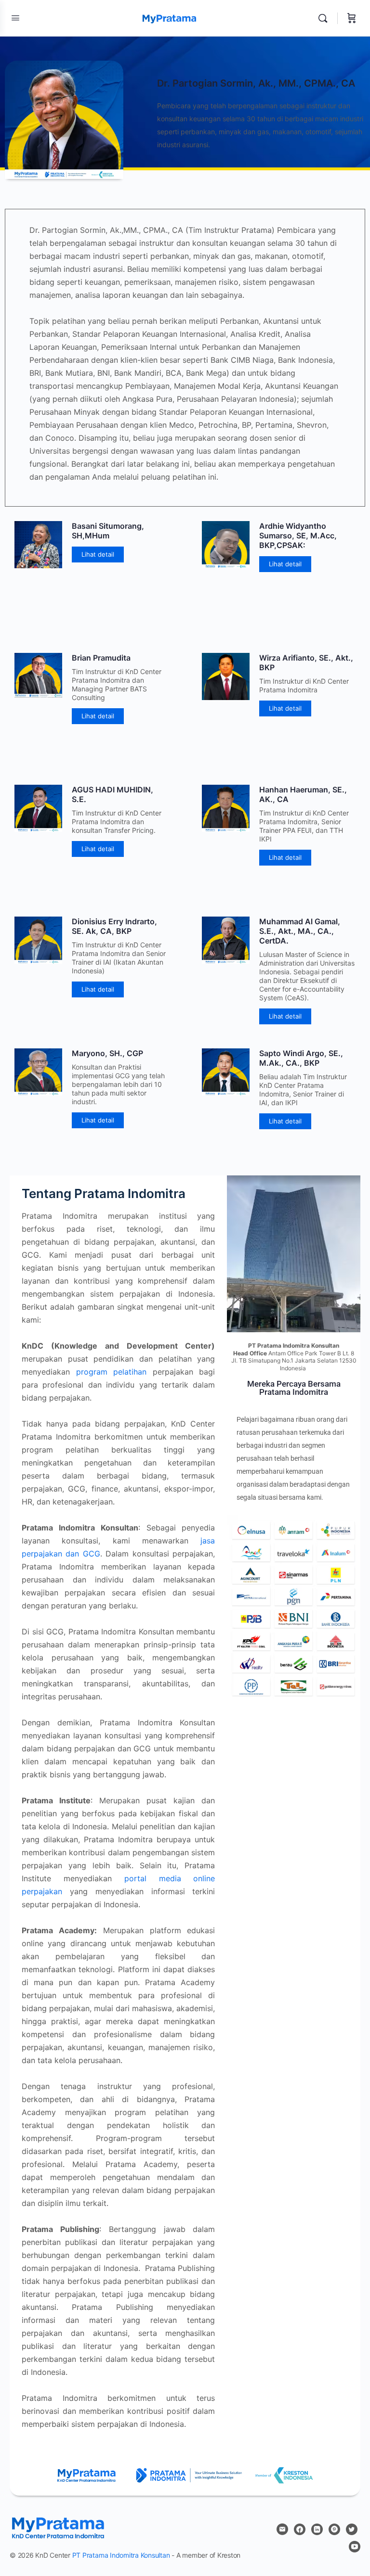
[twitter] (352, 2529)
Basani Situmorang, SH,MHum (108, 531)
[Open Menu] (15, 18)
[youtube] (355, 2547)
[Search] (325, 18)
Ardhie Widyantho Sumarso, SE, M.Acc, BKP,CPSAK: (298, 536)
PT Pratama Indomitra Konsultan (121, 2555)
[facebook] (300, 2529)
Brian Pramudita (101, 658)
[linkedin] (317, 2529)
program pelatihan (112, 1372)
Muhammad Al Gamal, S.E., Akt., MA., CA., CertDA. (300, 931)
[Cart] (352, 18)
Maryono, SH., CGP (107, 1053)
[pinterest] (334, 2529)
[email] (282, 2529)
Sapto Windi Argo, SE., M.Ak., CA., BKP (301, 1058)
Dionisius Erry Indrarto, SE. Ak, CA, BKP (114, 926)
